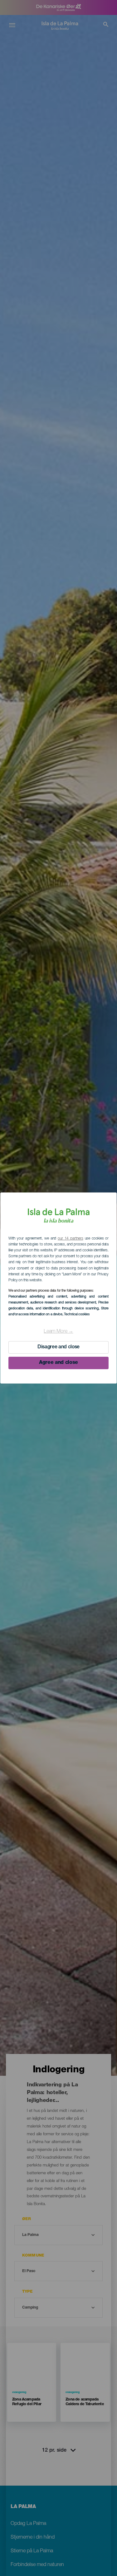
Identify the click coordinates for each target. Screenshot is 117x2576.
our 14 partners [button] (70, 1239)
